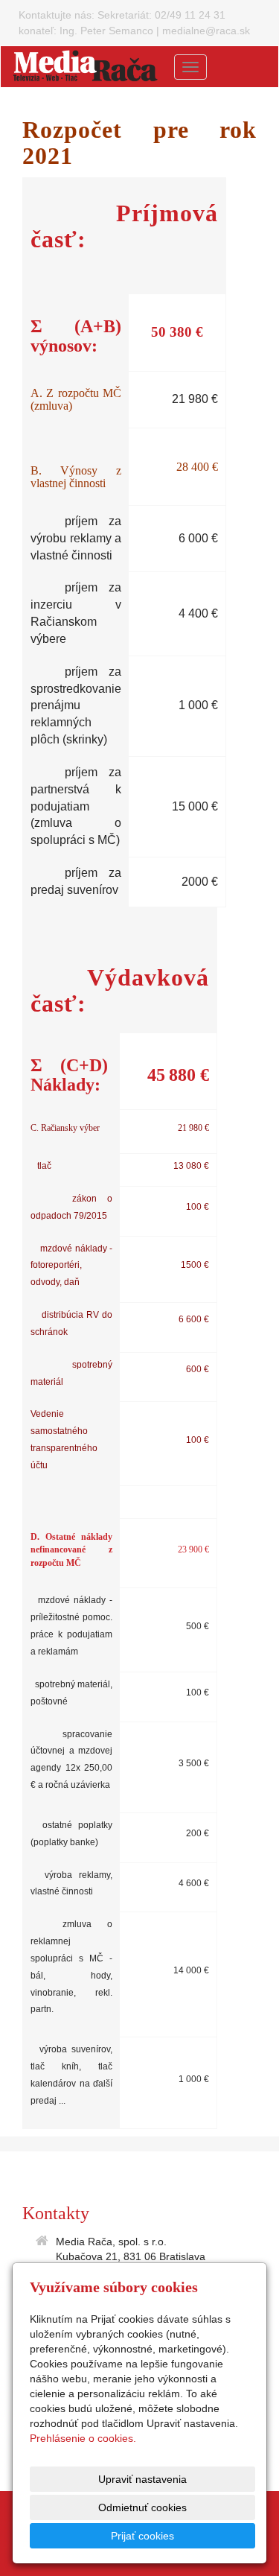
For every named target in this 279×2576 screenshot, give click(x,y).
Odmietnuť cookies (142, 2507)
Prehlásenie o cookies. (83, 2438)
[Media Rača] (86, 66)
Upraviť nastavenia (142, 2479)
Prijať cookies (142, 2536)
